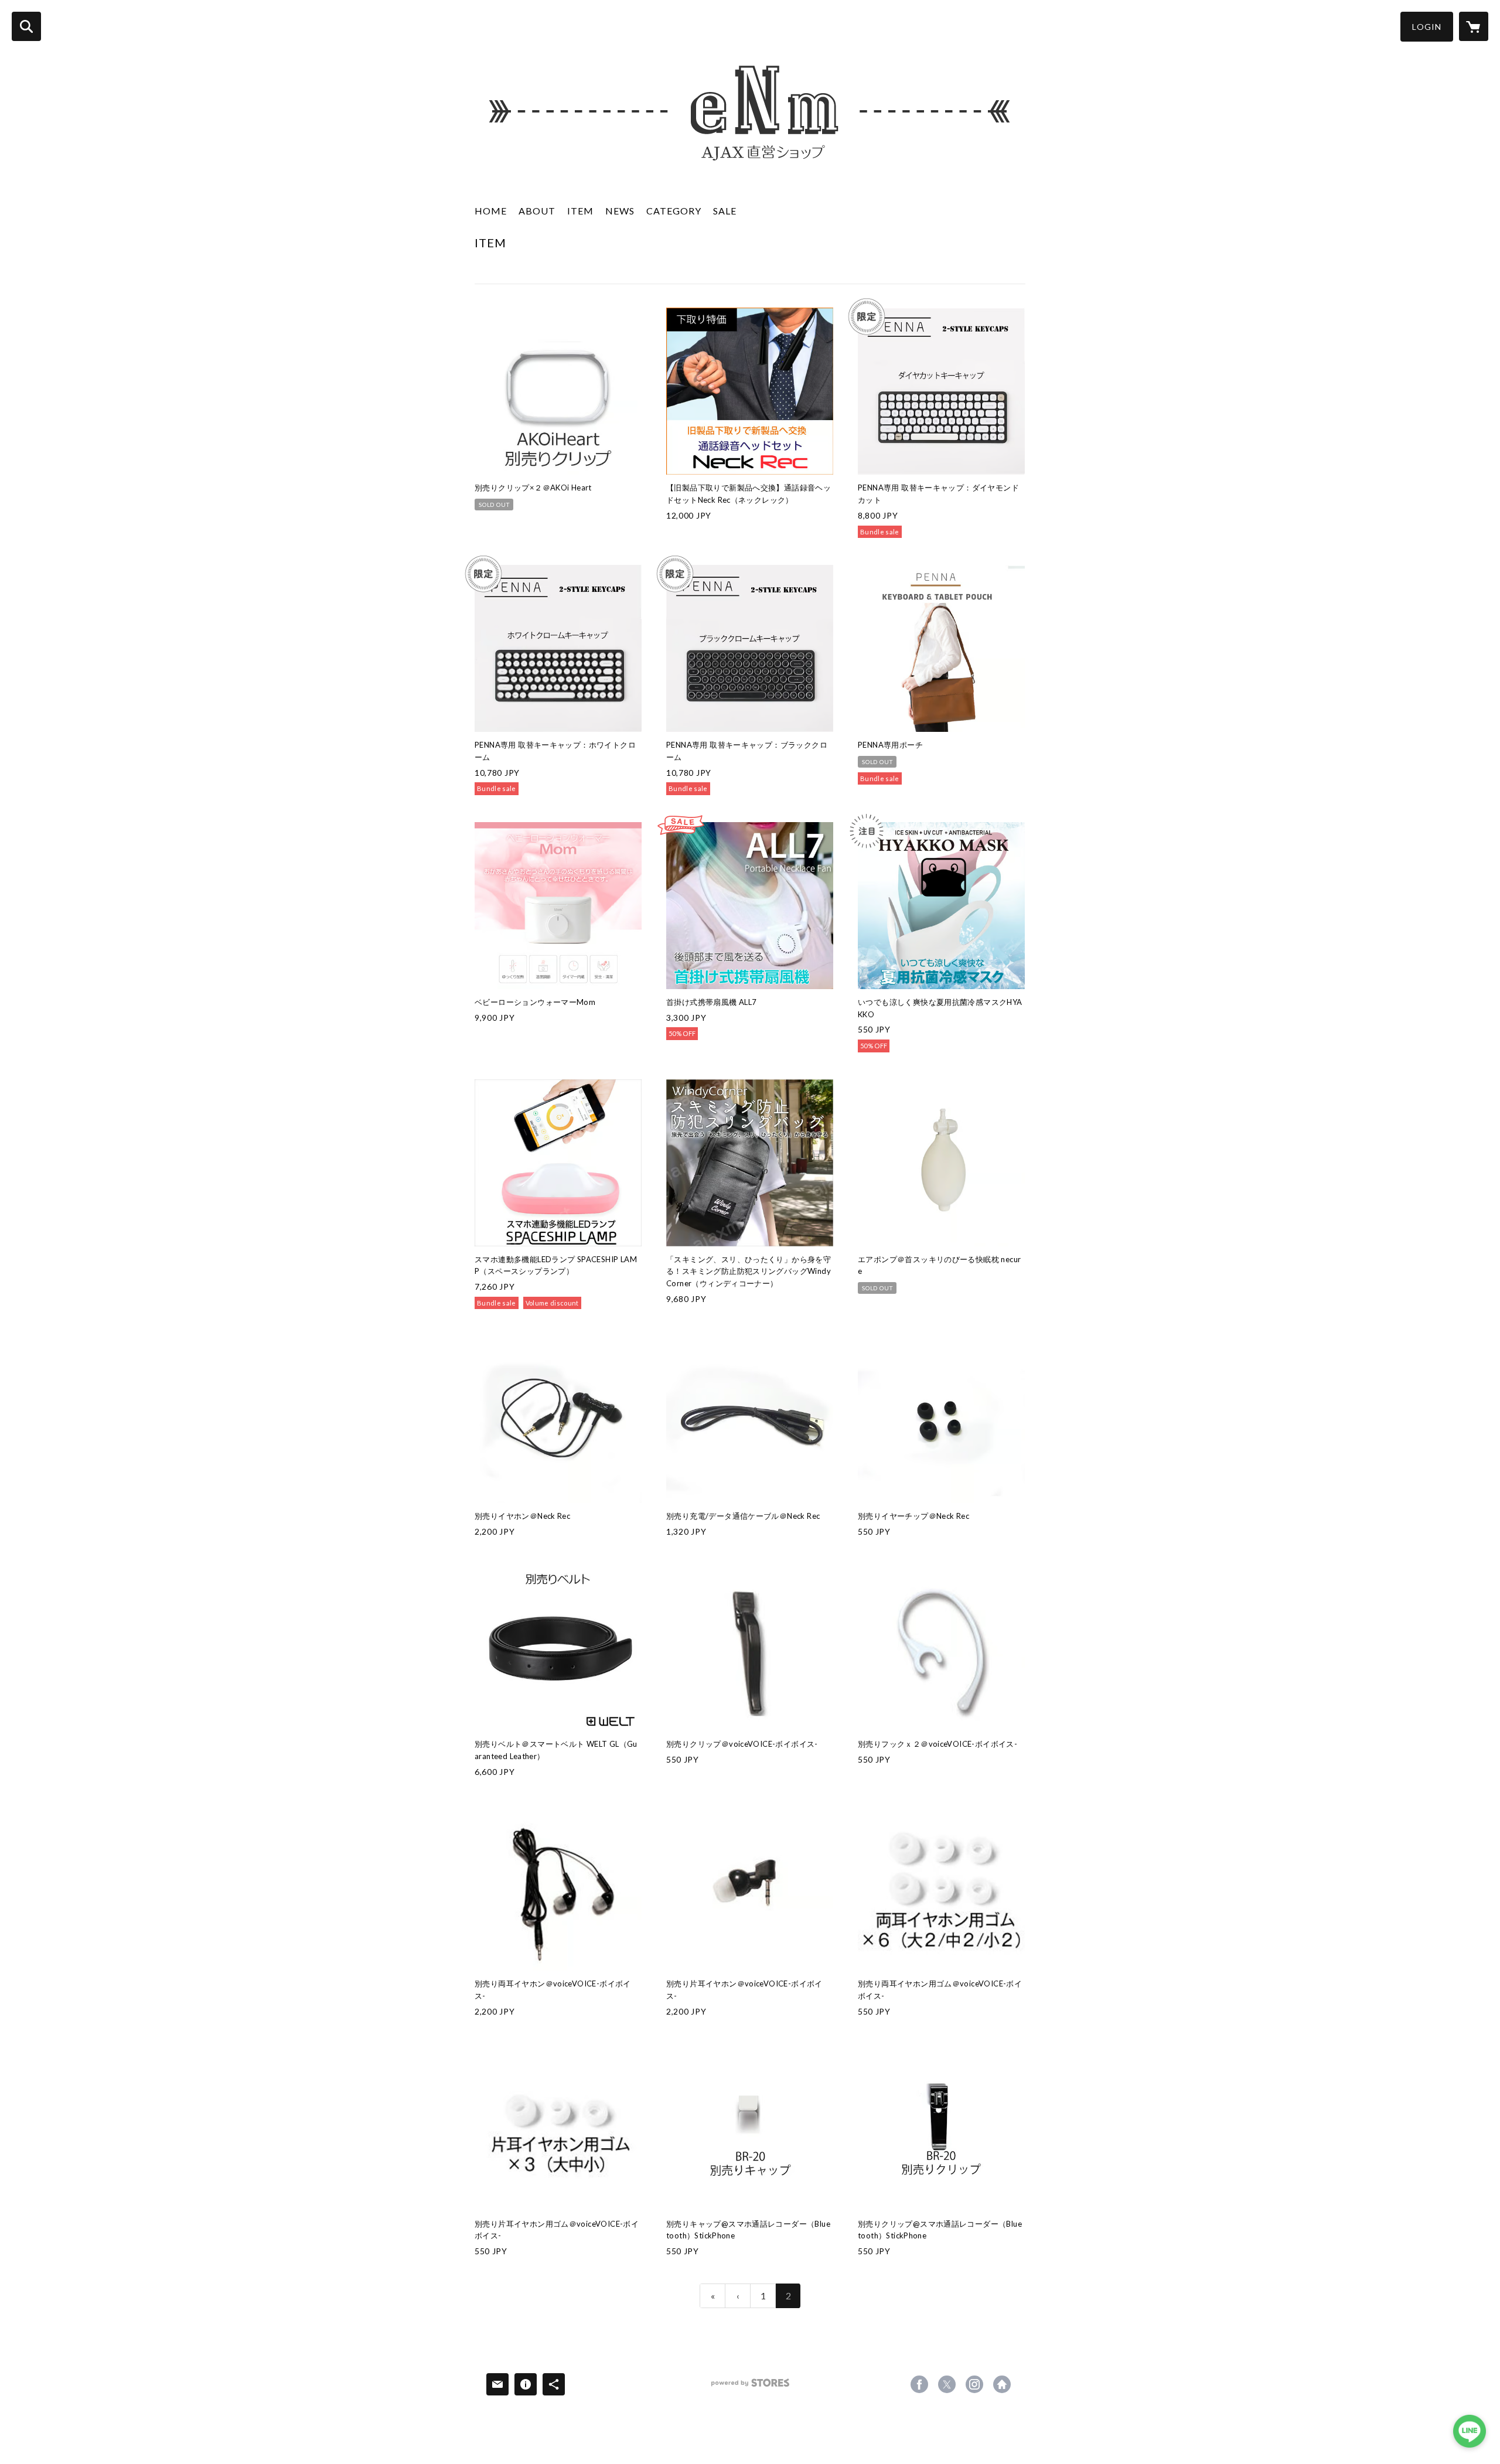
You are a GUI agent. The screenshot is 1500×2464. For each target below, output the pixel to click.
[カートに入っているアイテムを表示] (1474, 26)
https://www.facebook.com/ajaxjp (919, 2384)
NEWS (620, 211)
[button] (1427, 27)
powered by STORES (750, 2387)
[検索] (26, 26)
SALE (725, 211)
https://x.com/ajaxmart (947, 2384)
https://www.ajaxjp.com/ (1002, 2384)
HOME (491, 211)
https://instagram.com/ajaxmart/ (974, 2384)
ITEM (580, 211)
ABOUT (537, 211)
